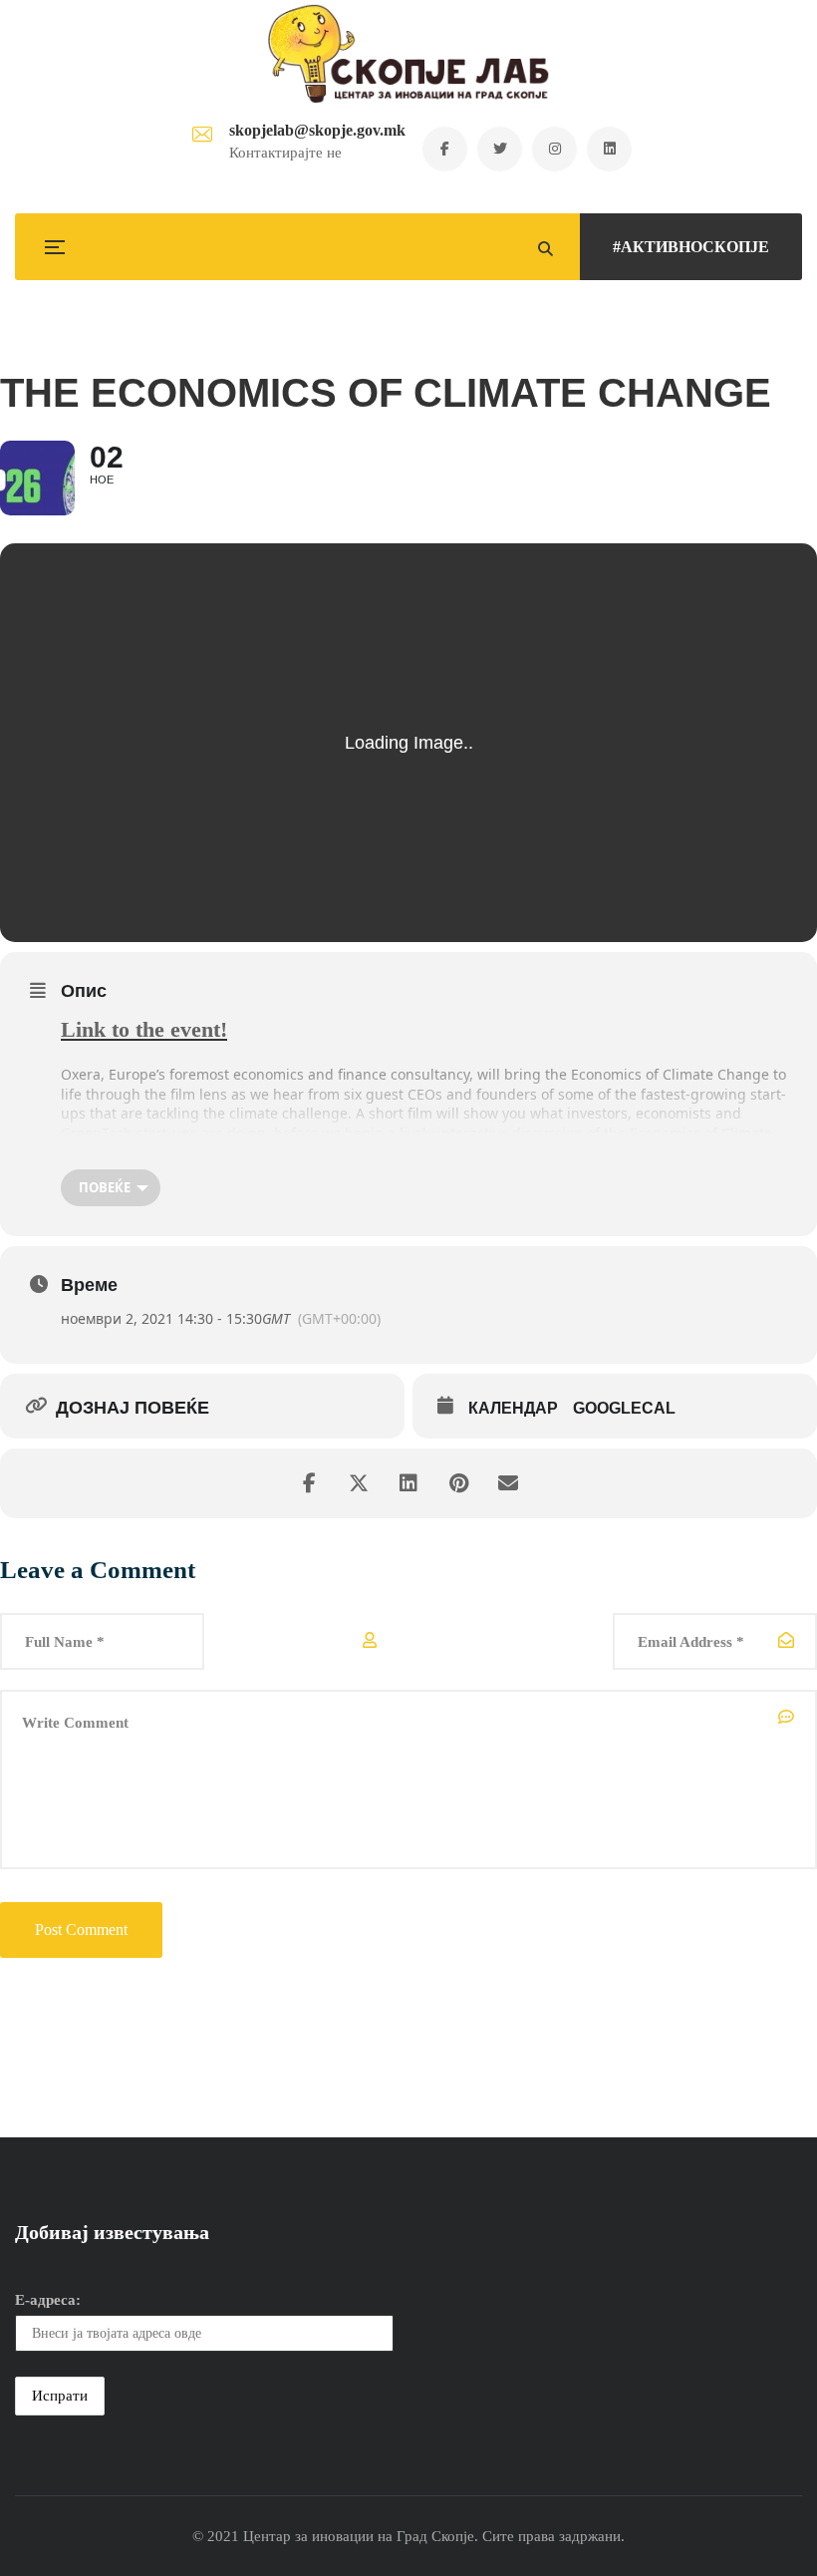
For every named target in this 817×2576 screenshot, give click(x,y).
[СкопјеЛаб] (409, 54)
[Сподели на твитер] (359, 1483)
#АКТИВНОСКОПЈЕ (691, 247)
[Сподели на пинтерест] (458, 1483)
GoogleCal (624, 1408)
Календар (513, 1408)
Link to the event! (144, 1029)
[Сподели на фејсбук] (309, 1483)
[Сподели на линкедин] (408, 1483)
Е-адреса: (48, 2300)
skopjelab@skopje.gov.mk (317, 130)
